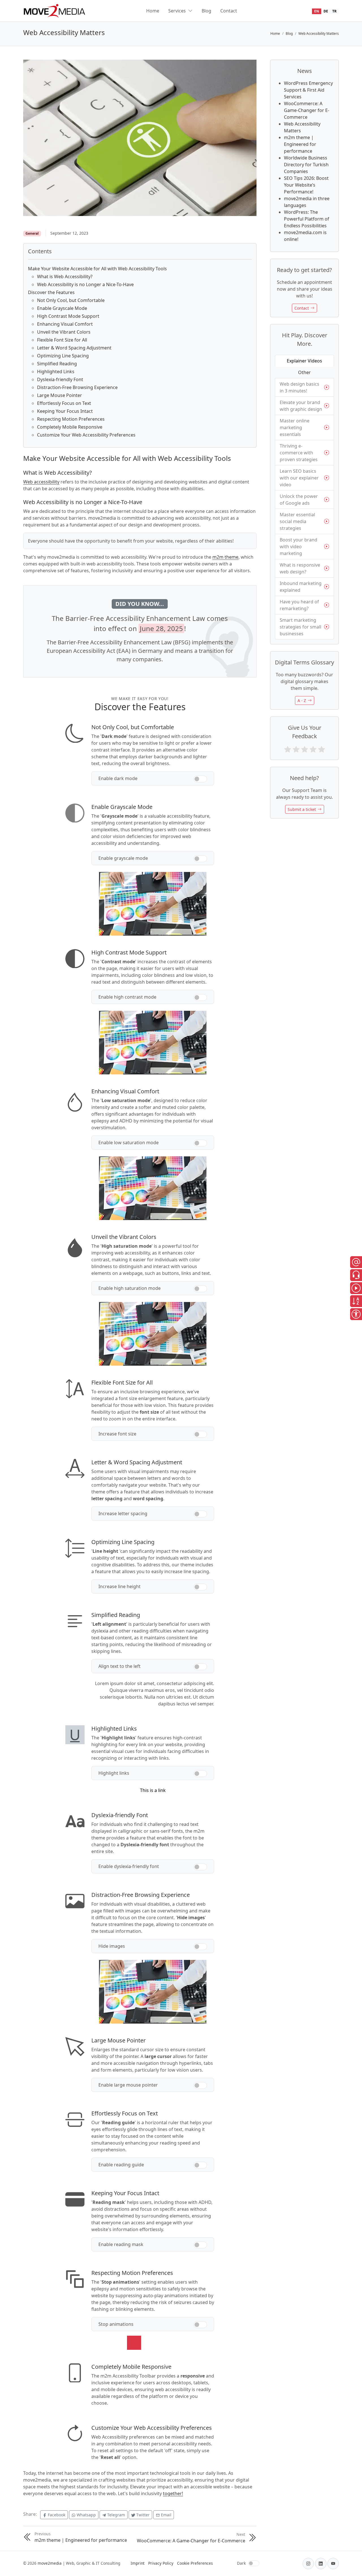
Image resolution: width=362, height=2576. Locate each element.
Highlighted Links (56, 372)
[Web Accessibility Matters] (140, 137)
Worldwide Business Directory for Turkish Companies (306, 165)
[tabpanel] (304, 509)
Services (177, 11)
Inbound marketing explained (301, 587)
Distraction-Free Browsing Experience (77, 387)
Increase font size (117, 1434)
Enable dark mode (118, 778)
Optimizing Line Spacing (63, 356)
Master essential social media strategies (297, 521)
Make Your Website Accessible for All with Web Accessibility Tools (97, 269)
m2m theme (225, 557)
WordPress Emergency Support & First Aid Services (308, 90)
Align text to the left (119, 1666)
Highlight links (114, 1773)
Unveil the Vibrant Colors (64, 332)
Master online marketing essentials (295, 427)
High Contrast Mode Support (68, 316)
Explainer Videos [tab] (304, 361)
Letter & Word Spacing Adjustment (74, 348)
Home (153, 11)
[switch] (200, 779)
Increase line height (119, 1586)
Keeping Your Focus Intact (65, 411)
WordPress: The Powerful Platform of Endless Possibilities (307, 219)
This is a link (153, 1790)
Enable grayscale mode (123, 858)
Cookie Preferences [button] (195, 2563)
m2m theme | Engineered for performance (300, 144)
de (326, 11)
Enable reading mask (121, 2244)
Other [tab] (304, 372)
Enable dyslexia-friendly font (129, 1866)
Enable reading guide (121, 2165)
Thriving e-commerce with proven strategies (299, 453)
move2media (50, 2563)
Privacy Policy (161, 2563)
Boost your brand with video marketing (299, 547)
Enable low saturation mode (129, 1143)
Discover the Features (51, 292)
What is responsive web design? (300, 568)
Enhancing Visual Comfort (65, 324)
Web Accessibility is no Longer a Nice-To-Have (85, 284)
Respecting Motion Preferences (71, 419)
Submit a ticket (302, 809)
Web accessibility (41, 482)
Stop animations (116, 2324)
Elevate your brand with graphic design (301, 406)
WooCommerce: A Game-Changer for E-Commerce (307, 110)
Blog (206, 11)
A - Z (302, 700)
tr (334, 11)
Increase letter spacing (123, 1513)
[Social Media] (308, 2564)
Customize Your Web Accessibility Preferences (86, 435)
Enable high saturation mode (130, 1288)
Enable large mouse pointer (128, 2085)
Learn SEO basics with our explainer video (299, 478)
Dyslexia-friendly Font (60, 379)
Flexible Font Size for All (62, 340)
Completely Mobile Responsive (70, 427)
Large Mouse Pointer (60, 395)
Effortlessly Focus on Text (64, 403)
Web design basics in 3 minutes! (299, 387)
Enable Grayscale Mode (62, 308)
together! (173, 2493)
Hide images (112, 1946)
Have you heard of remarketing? (299, 605)
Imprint (138, 2563)
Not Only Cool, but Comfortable (71, 300)
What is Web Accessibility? (65, 277)
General (32, 233)
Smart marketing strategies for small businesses (300, 627)
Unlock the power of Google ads (299, 500)
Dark (241, 2563)
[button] (356, 1262)
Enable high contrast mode (127, 997)
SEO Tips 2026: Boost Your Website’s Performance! (306, 185)
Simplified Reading (57, 364)
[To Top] (353, 2562)
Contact (229, 11)
